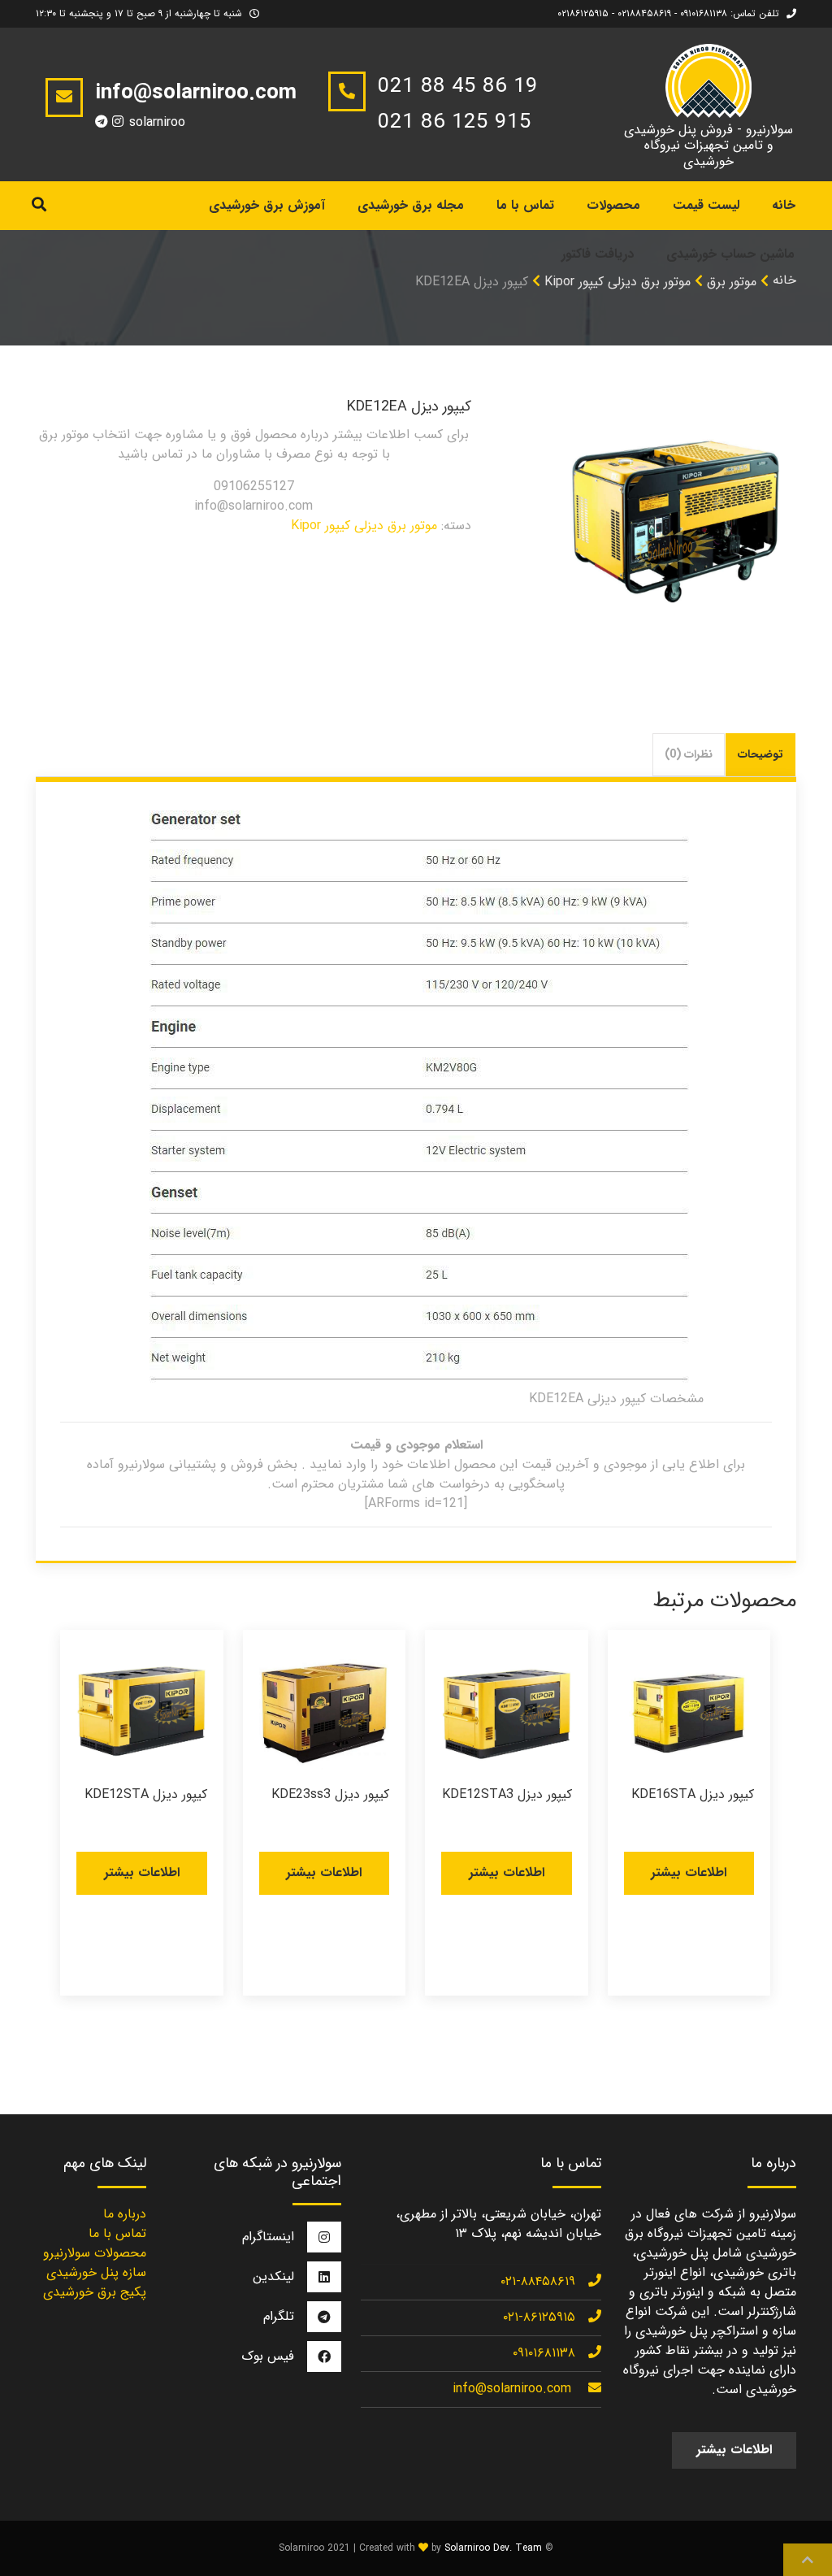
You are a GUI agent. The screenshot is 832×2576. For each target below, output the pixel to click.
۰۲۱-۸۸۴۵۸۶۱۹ (538, 2281)
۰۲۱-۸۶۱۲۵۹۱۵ (539, 2317)
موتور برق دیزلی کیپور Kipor (364, 526)
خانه (784, 280)
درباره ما (125, 2214)
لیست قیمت (706, 205)
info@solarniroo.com (512, 2389)
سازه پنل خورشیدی (96, 2272)
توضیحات (760, 754)
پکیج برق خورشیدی (95, 2292)
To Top (808, 2560)
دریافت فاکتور (598, 254)
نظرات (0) (689, 754)
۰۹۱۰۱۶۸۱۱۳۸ (544, 2353)
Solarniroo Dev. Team (493, 2548)
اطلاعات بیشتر (689, 1872)
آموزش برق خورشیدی (267, 205)
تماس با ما (525, 205)
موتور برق (732, 282)
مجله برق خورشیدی (411, 205)
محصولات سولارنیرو (95, 2253)
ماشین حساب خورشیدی (730, 254)
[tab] (761, 755)
